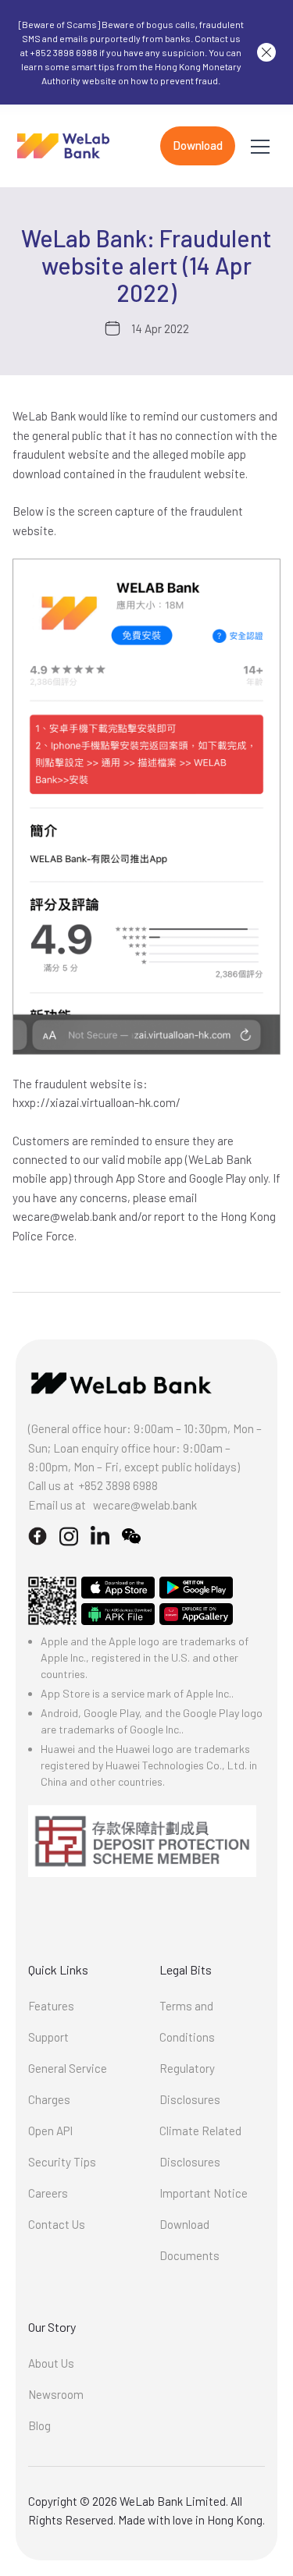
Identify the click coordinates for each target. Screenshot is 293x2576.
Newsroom (56, 2394)
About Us (51, 2363)
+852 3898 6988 (118, 1485)
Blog (39, 2425)
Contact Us (57, 2224)
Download (198, 145)
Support (48, 2037)
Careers (48, 2193)
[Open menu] (260, 146)
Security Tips (62, 2162)
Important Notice (204, 2193)
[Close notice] (266, 52)
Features (51, 2006)
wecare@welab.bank (145, 1505)
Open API (50, 2131)
